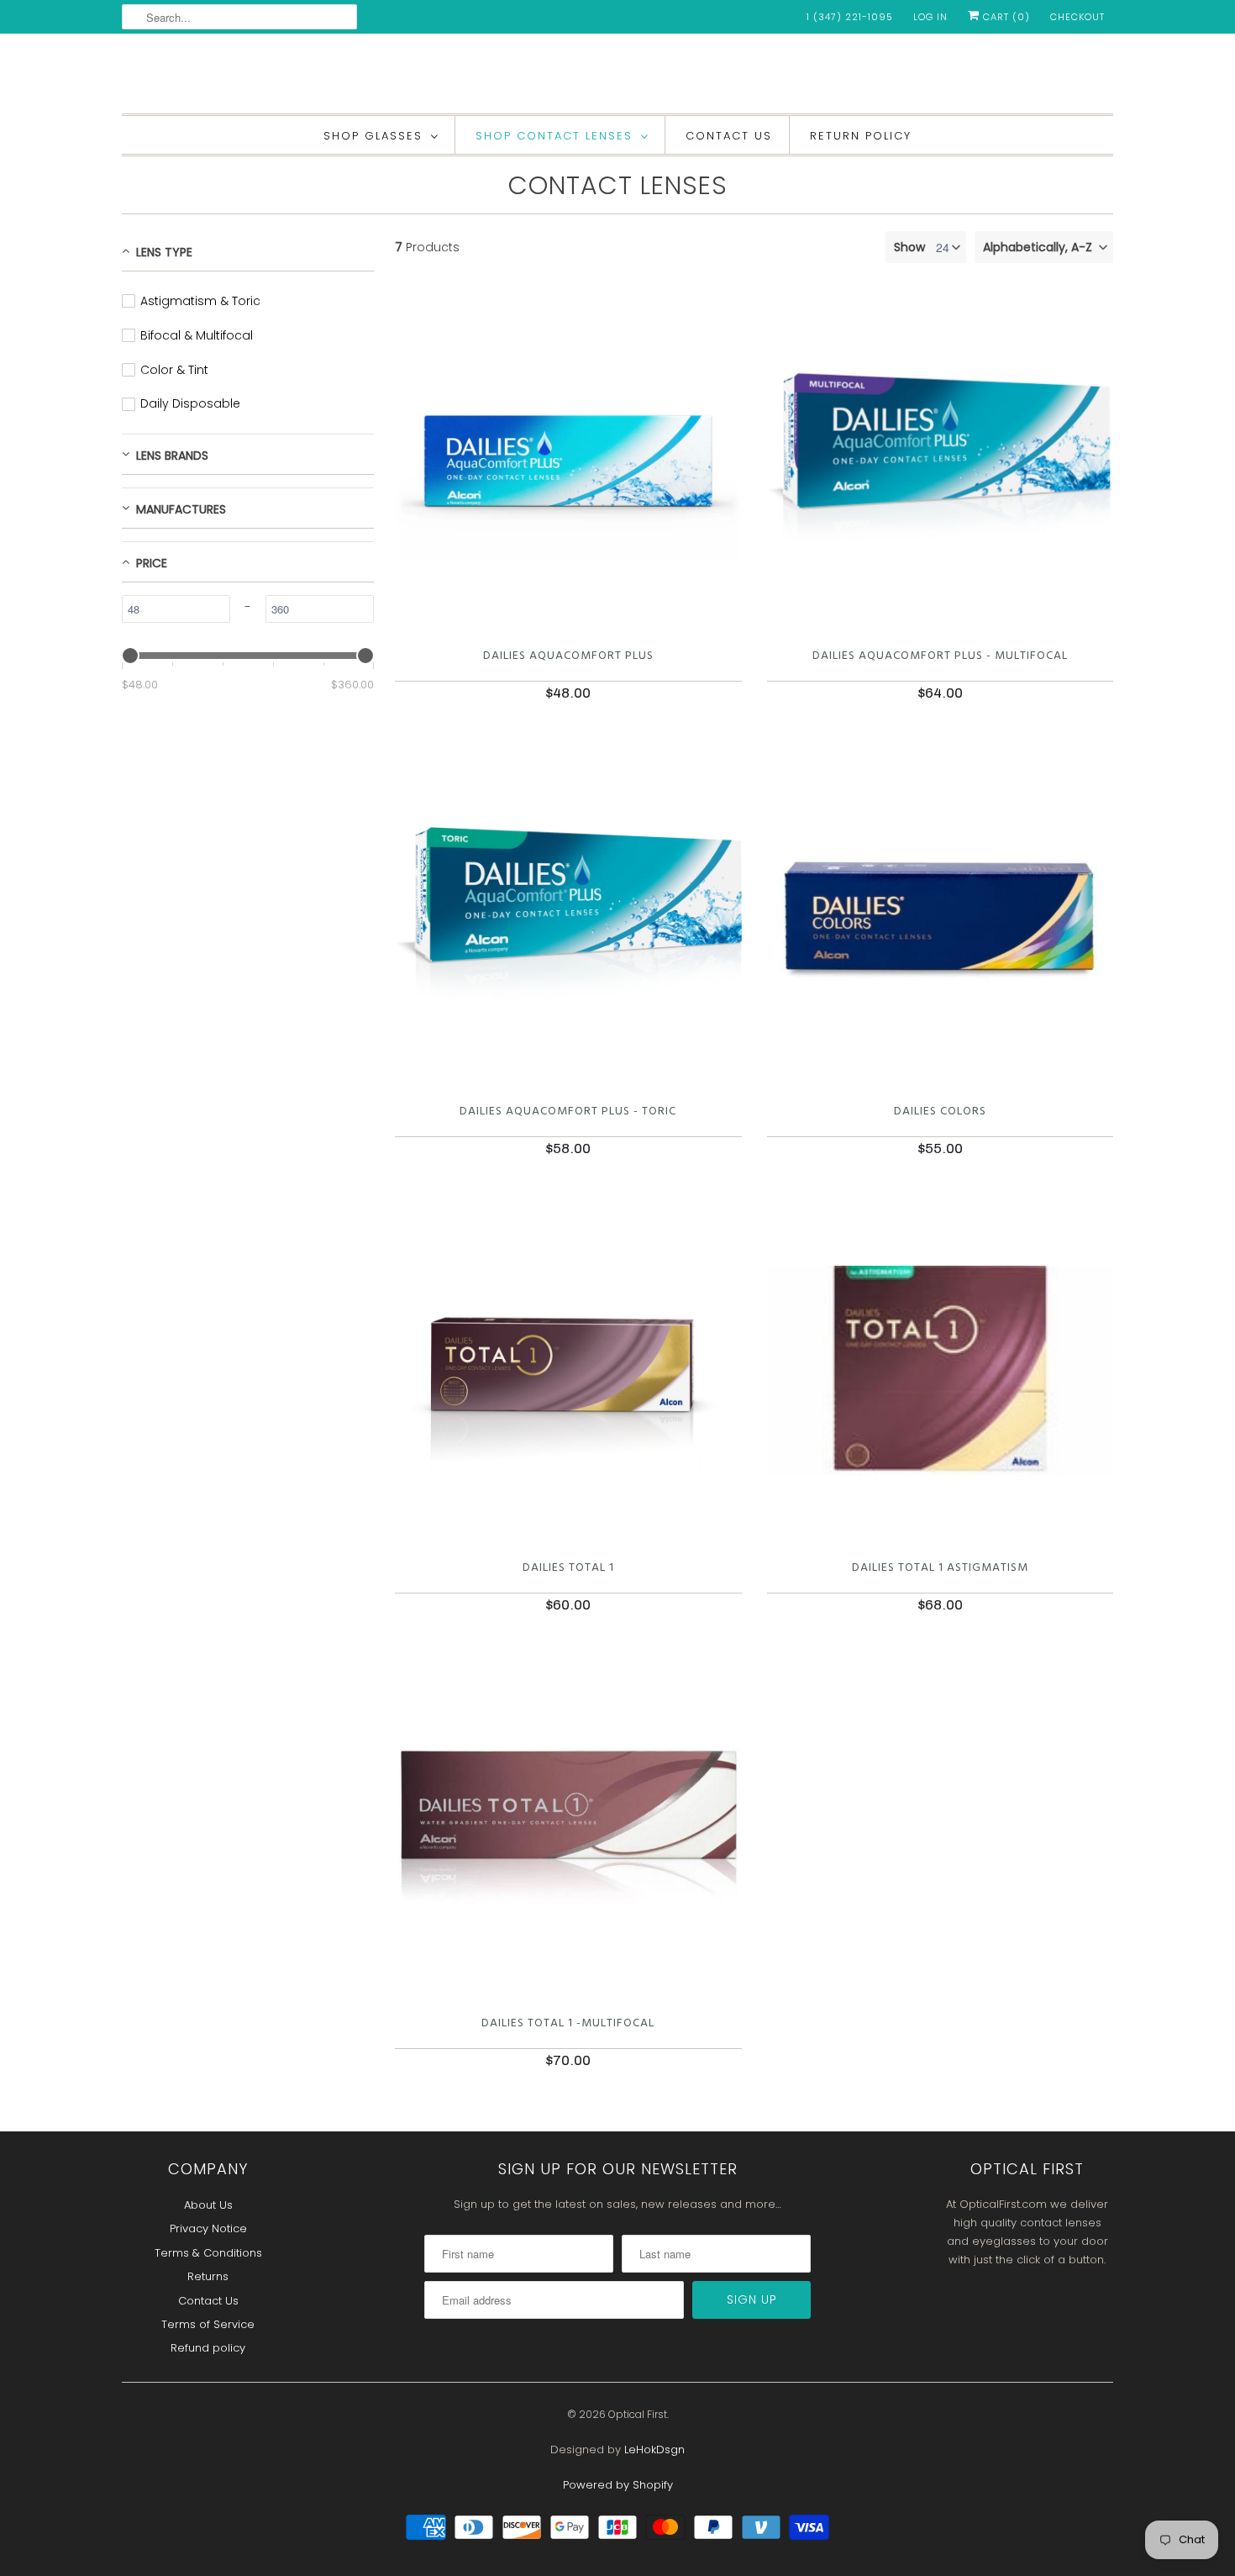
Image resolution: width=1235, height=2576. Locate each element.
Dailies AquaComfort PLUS (568, 656)
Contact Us (729, 136)
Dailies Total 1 (568, 1568)
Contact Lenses (618, 185)
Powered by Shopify (618, 2485)
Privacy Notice (208, 2228)
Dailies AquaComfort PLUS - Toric (568, 1112)
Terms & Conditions (208, 2253)
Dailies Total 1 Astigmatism (940, 1568)
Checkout (1077, 17)
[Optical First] (617, 78)
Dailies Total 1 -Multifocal (568, 2023)
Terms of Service (208, 2324)
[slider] (130, 656)
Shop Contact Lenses (554, 136)
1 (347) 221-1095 (850, 17)
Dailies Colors (940, 1112)
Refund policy (208, 2348)
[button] (1044, 247)
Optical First (638, 2414)
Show (909, 247)
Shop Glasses (373, 136)
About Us (208, 2205)
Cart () (1005, 17)
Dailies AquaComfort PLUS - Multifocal (940, 656)
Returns (208, 2276)
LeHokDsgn (654, 2450)
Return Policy (861, 136)
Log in (930, 17)
